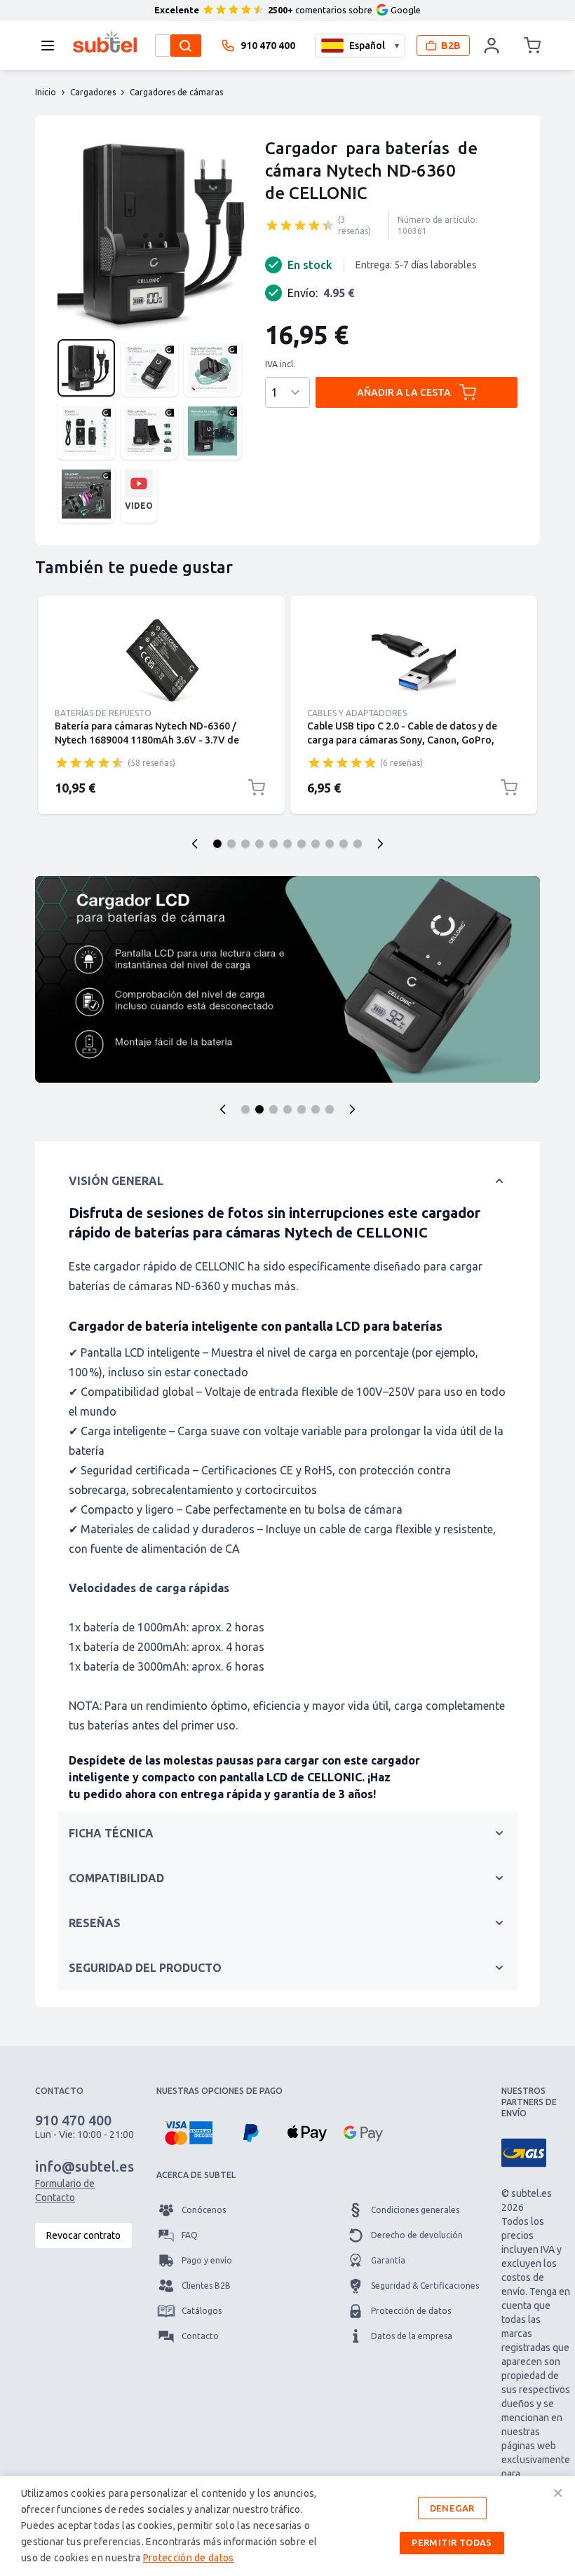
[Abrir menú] (52, 46)
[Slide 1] (245, 1109)
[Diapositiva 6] (287, 844)
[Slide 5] (302, 1109)
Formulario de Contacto (65, 2191)
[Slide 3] (273, 1109)
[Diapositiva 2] (231, 844)
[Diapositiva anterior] (195, 844)
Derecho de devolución (417, 2235)
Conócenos (204, 2210)
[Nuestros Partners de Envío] (524, 2153)
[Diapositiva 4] (259, 844)
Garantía (388, 2260)
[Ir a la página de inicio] (105, 42)
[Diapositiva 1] (217, 844)
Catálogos (202, 2311)
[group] (300, 225)
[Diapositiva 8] (316, 844)
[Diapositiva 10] (344, 844)
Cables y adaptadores (357, 713)
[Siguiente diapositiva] (380, 844)
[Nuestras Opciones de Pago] (188, 2133)
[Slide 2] (259, 1109)
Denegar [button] (452, 2508)
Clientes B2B (206, 2286)
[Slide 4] (287, 1109)
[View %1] (86, 368)
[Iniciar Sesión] (492, 46)
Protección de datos (411, 2311)
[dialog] (287, 2526)
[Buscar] (186, 46)
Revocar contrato (83, 2235)
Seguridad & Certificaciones (425, 2286)
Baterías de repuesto (103, 713)
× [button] (558, 2493)
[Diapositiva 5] (273, 844)
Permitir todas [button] (452, 2542)
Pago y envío (207, 2260)
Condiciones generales (415, 2210)
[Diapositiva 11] (358, 844)
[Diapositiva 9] (330, 844)
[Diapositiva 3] (245, 844)
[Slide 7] (330, 1109)
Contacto (200, 2336)
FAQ (190, 2235)
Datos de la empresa (412, 2336)
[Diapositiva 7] (302, 844)
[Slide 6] (316, 1109)
